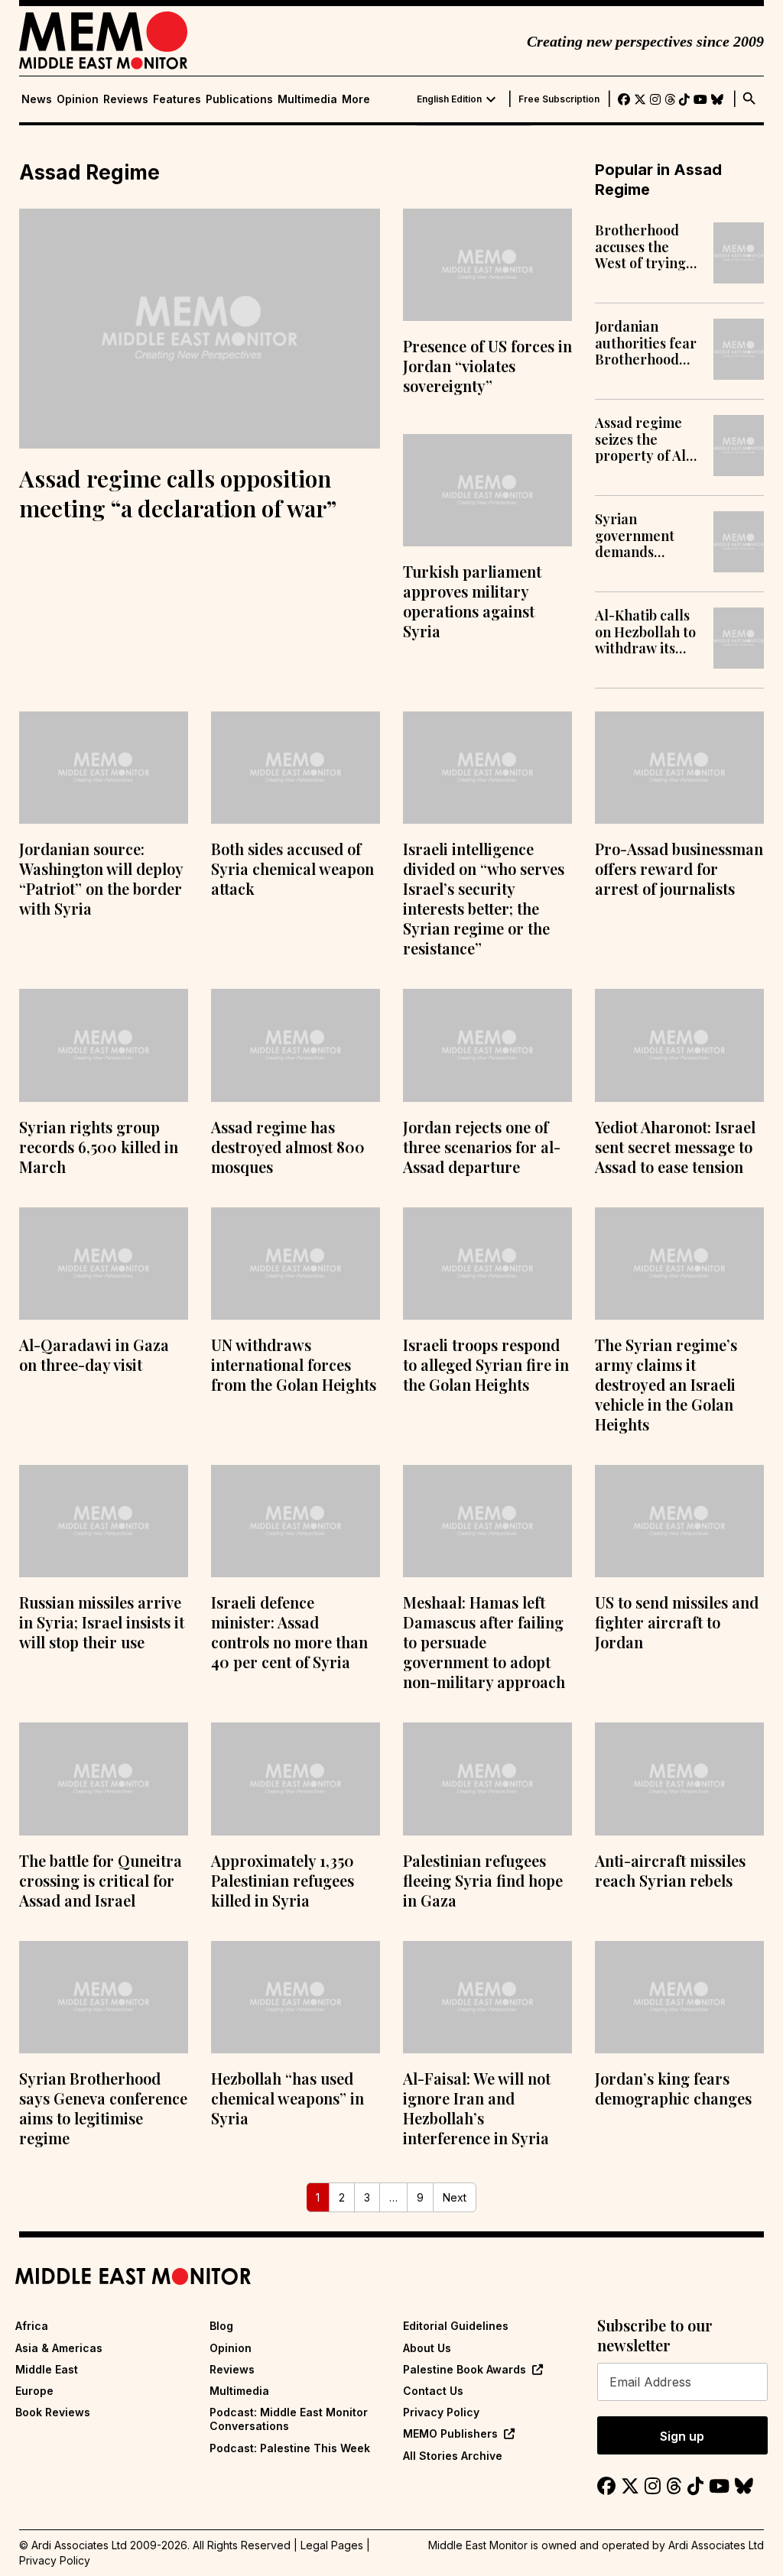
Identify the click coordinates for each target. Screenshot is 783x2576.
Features (177, 99)
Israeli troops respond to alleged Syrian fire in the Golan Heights (486, 1364)
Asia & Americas (59, 2348)
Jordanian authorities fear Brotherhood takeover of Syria (646, 343)
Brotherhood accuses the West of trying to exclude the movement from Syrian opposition (647, 247)
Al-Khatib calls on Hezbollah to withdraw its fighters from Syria (645, 632)
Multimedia (307, 99)
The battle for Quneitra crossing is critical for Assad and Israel (101, 1880)
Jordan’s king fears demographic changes (673, 2088)
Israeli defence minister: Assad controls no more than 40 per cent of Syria (289, 1632)
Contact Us (433, 2391)
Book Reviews (53, 2412)
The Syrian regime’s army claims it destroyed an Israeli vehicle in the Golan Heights (666, 1384)
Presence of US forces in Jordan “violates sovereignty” (487, 366)
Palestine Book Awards (465, 2369)
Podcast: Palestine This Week (290, 2448)
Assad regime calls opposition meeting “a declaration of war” (178, 493)
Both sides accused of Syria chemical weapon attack (292, 868)
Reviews (126, 99)
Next (455, 2197)
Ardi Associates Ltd (716, 2545)
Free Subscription (559, 99)
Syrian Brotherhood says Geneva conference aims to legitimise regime (103, 2108)
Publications (239, 99)
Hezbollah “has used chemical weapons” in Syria (288, 2098)
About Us (427, 2348)
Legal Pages (332, 2545)
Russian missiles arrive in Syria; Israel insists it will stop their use (102, 1622)
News (37, 99)
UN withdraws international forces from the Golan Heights (294, 1364)
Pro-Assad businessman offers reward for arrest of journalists (679, 868)
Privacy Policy (441, 2412)
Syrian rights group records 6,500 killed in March (99, 1147)
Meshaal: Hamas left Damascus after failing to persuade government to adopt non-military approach (484, 1642)
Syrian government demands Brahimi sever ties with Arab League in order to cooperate (647, 536)
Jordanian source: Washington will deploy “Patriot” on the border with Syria (101, 878)
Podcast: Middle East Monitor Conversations (289, 2419)
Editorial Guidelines (456, 2326)
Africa (32, 2326)
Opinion (78, 99)
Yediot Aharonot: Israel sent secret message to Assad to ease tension (675, 1147)
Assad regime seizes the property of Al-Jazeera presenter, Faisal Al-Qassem (643, 440)
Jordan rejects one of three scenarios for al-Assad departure (482, 1147)
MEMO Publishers (450, 2433)
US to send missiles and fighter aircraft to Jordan (677, 1622)
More (356, 99)
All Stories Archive (453, 2456)
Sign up (682, 2436)
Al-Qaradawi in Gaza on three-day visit (94, 1354)
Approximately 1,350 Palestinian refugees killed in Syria (283, 1880)
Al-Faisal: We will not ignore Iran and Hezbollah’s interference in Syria (477, 2108)
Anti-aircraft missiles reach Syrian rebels (670, 1870)
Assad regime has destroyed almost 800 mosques (288, 1147)
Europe (34, 2391)
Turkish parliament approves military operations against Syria (472, 601)
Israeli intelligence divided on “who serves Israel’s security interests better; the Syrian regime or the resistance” (484, 898)
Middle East (47, 2369)
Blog (221, 2326)
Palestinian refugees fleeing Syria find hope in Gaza (483, 1880)
